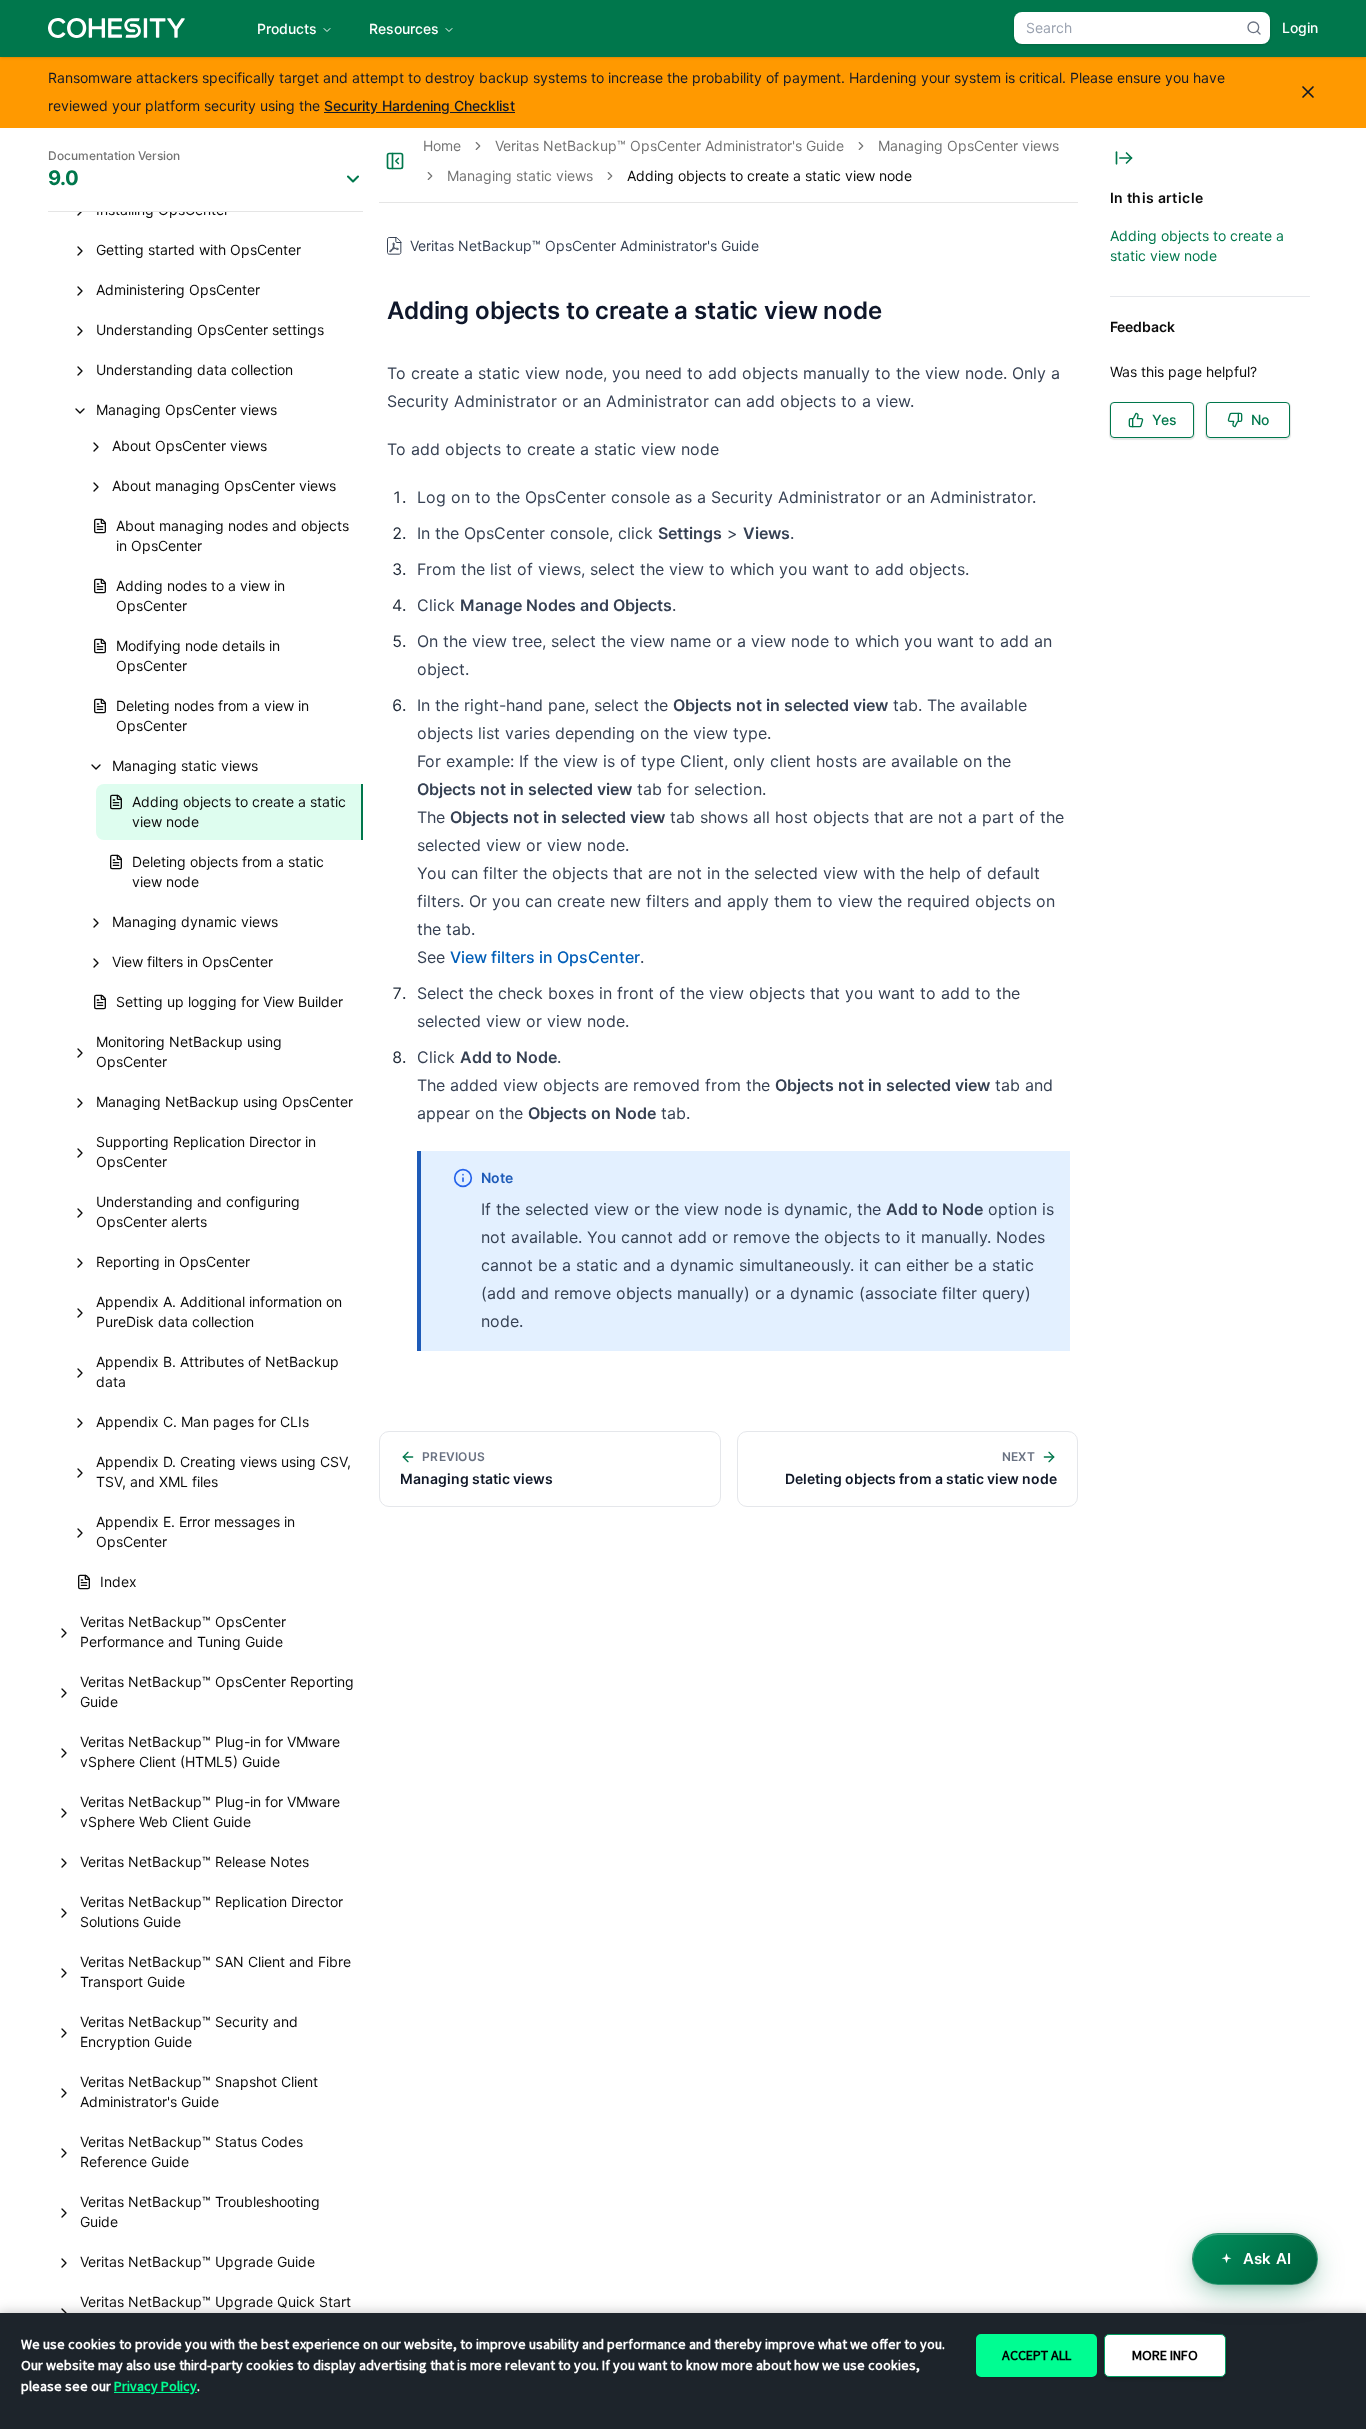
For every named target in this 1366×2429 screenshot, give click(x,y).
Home (442, 145)
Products (287, 28)
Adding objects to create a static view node (1197, 245)
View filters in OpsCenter (545, 957)
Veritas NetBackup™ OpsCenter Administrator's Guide (669, 145)
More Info (1165, 2355)
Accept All (1036, 2355)
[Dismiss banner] (1308, 92)
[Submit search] (1254, 28)
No (1260, 419)
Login (1300, 27)
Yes (1164, 419)
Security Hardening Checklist (419, 105)
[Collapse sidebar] (395, 161)
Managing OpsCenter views (968, 145)
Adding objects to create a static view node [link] (769, 175)
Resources (404, 28)
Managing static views (520, 175)
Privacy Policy (155, 2386)
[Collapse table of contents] (1124, 158)
